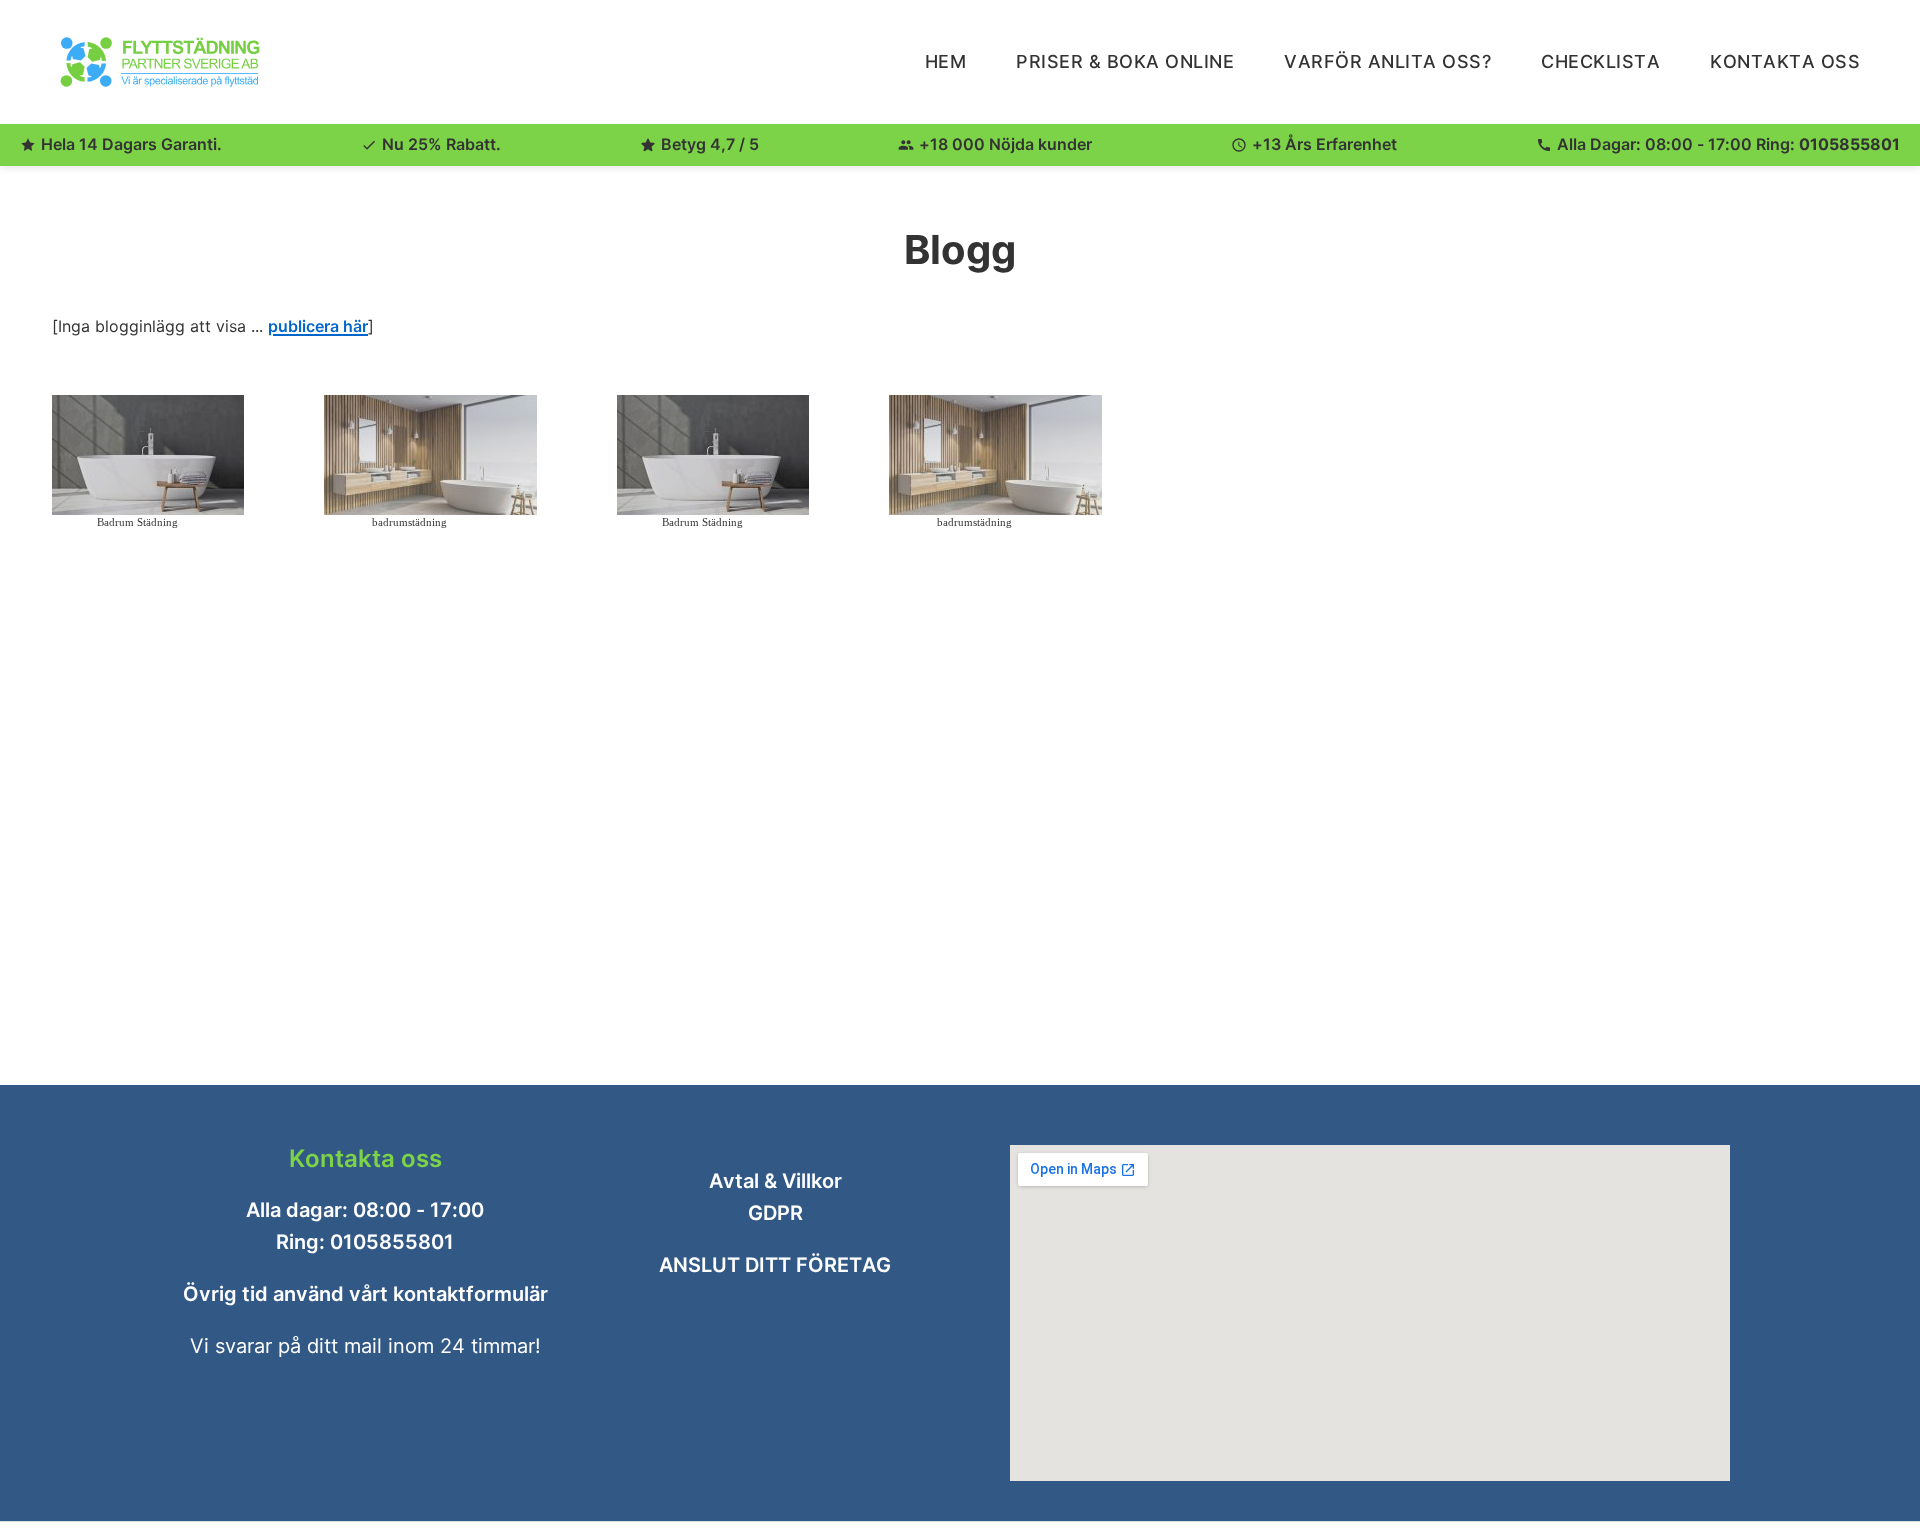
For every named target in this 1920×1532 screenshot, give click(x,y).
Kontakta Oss (1785, 61)
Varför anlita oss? (1387, 61)
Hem (946, 61)
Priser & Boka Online (1125, 61)
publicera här (318, 326)
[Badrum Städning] (148, 455)
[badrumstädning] (430, 455)
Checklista (1600, 61)
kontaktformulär (470, 1294)
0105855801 (1849, 144)
